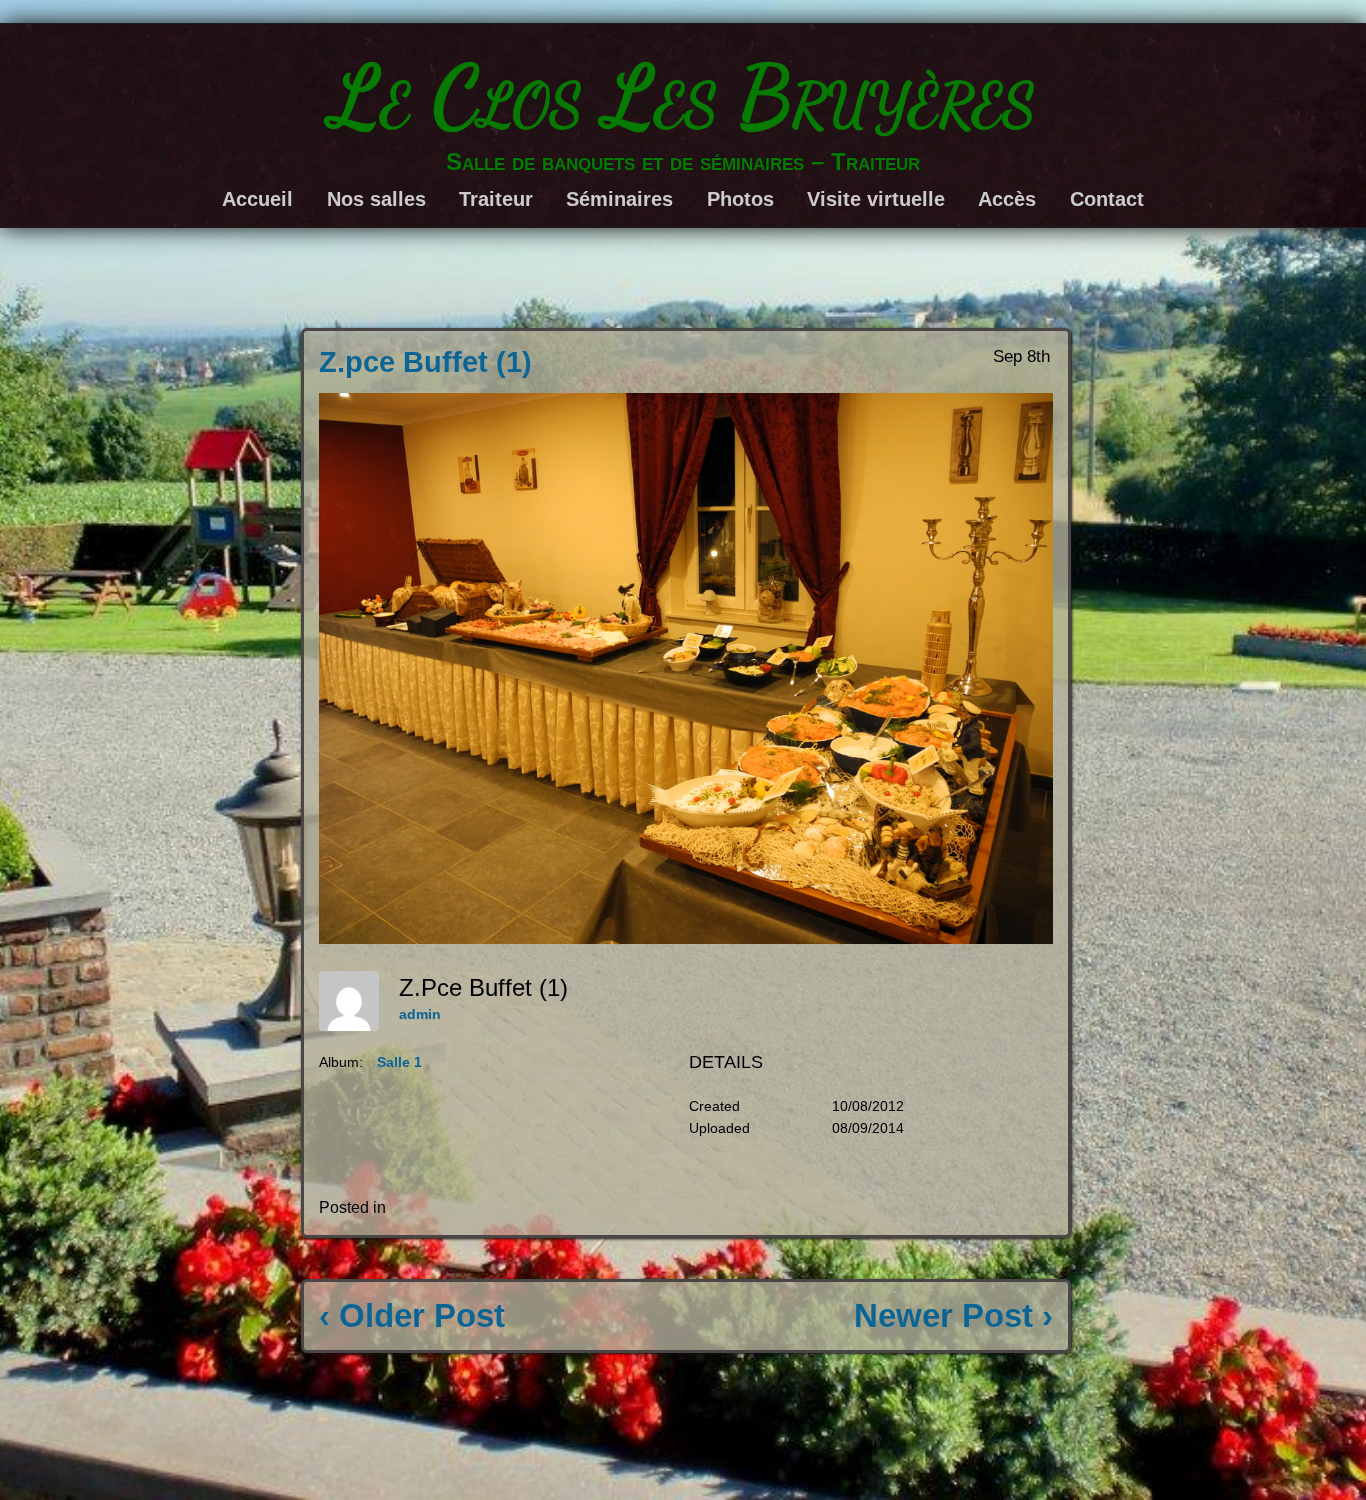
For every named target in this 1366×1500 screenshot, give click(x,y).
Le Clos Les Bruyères (683, 96)
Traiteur (496, 199)
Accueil (257, 199)
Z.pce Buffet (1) (425, 362)
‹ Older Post (412, 1315)
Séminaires (619, 199)
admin (420, 1014)
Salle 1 (399, 1062)
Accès (1007, 199)
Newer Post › (953, 1315)
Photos (740, 199)
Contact (1107, 199)
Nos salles (376, 199)
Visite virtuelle (876, 199)
